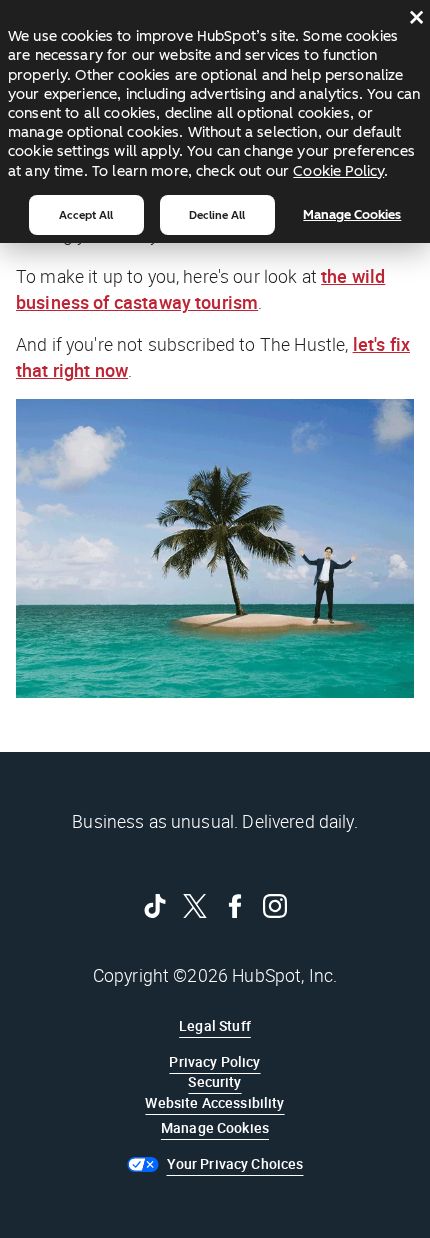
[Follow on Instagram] (275, 906)
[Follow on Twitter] (195, 906)
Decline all (217, 215)
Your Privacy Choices (235, 1163)
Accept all (86, 215)
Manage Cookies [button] (215, 1127)
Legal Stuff (215, 1025)
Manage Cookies (352, 214)
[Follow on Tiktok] (155, 906)
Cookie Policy (338, 171)
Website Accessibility (214, 1102)
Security (214, 1081)
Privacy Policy (214, 1061)
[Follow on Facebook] (235, 906)
